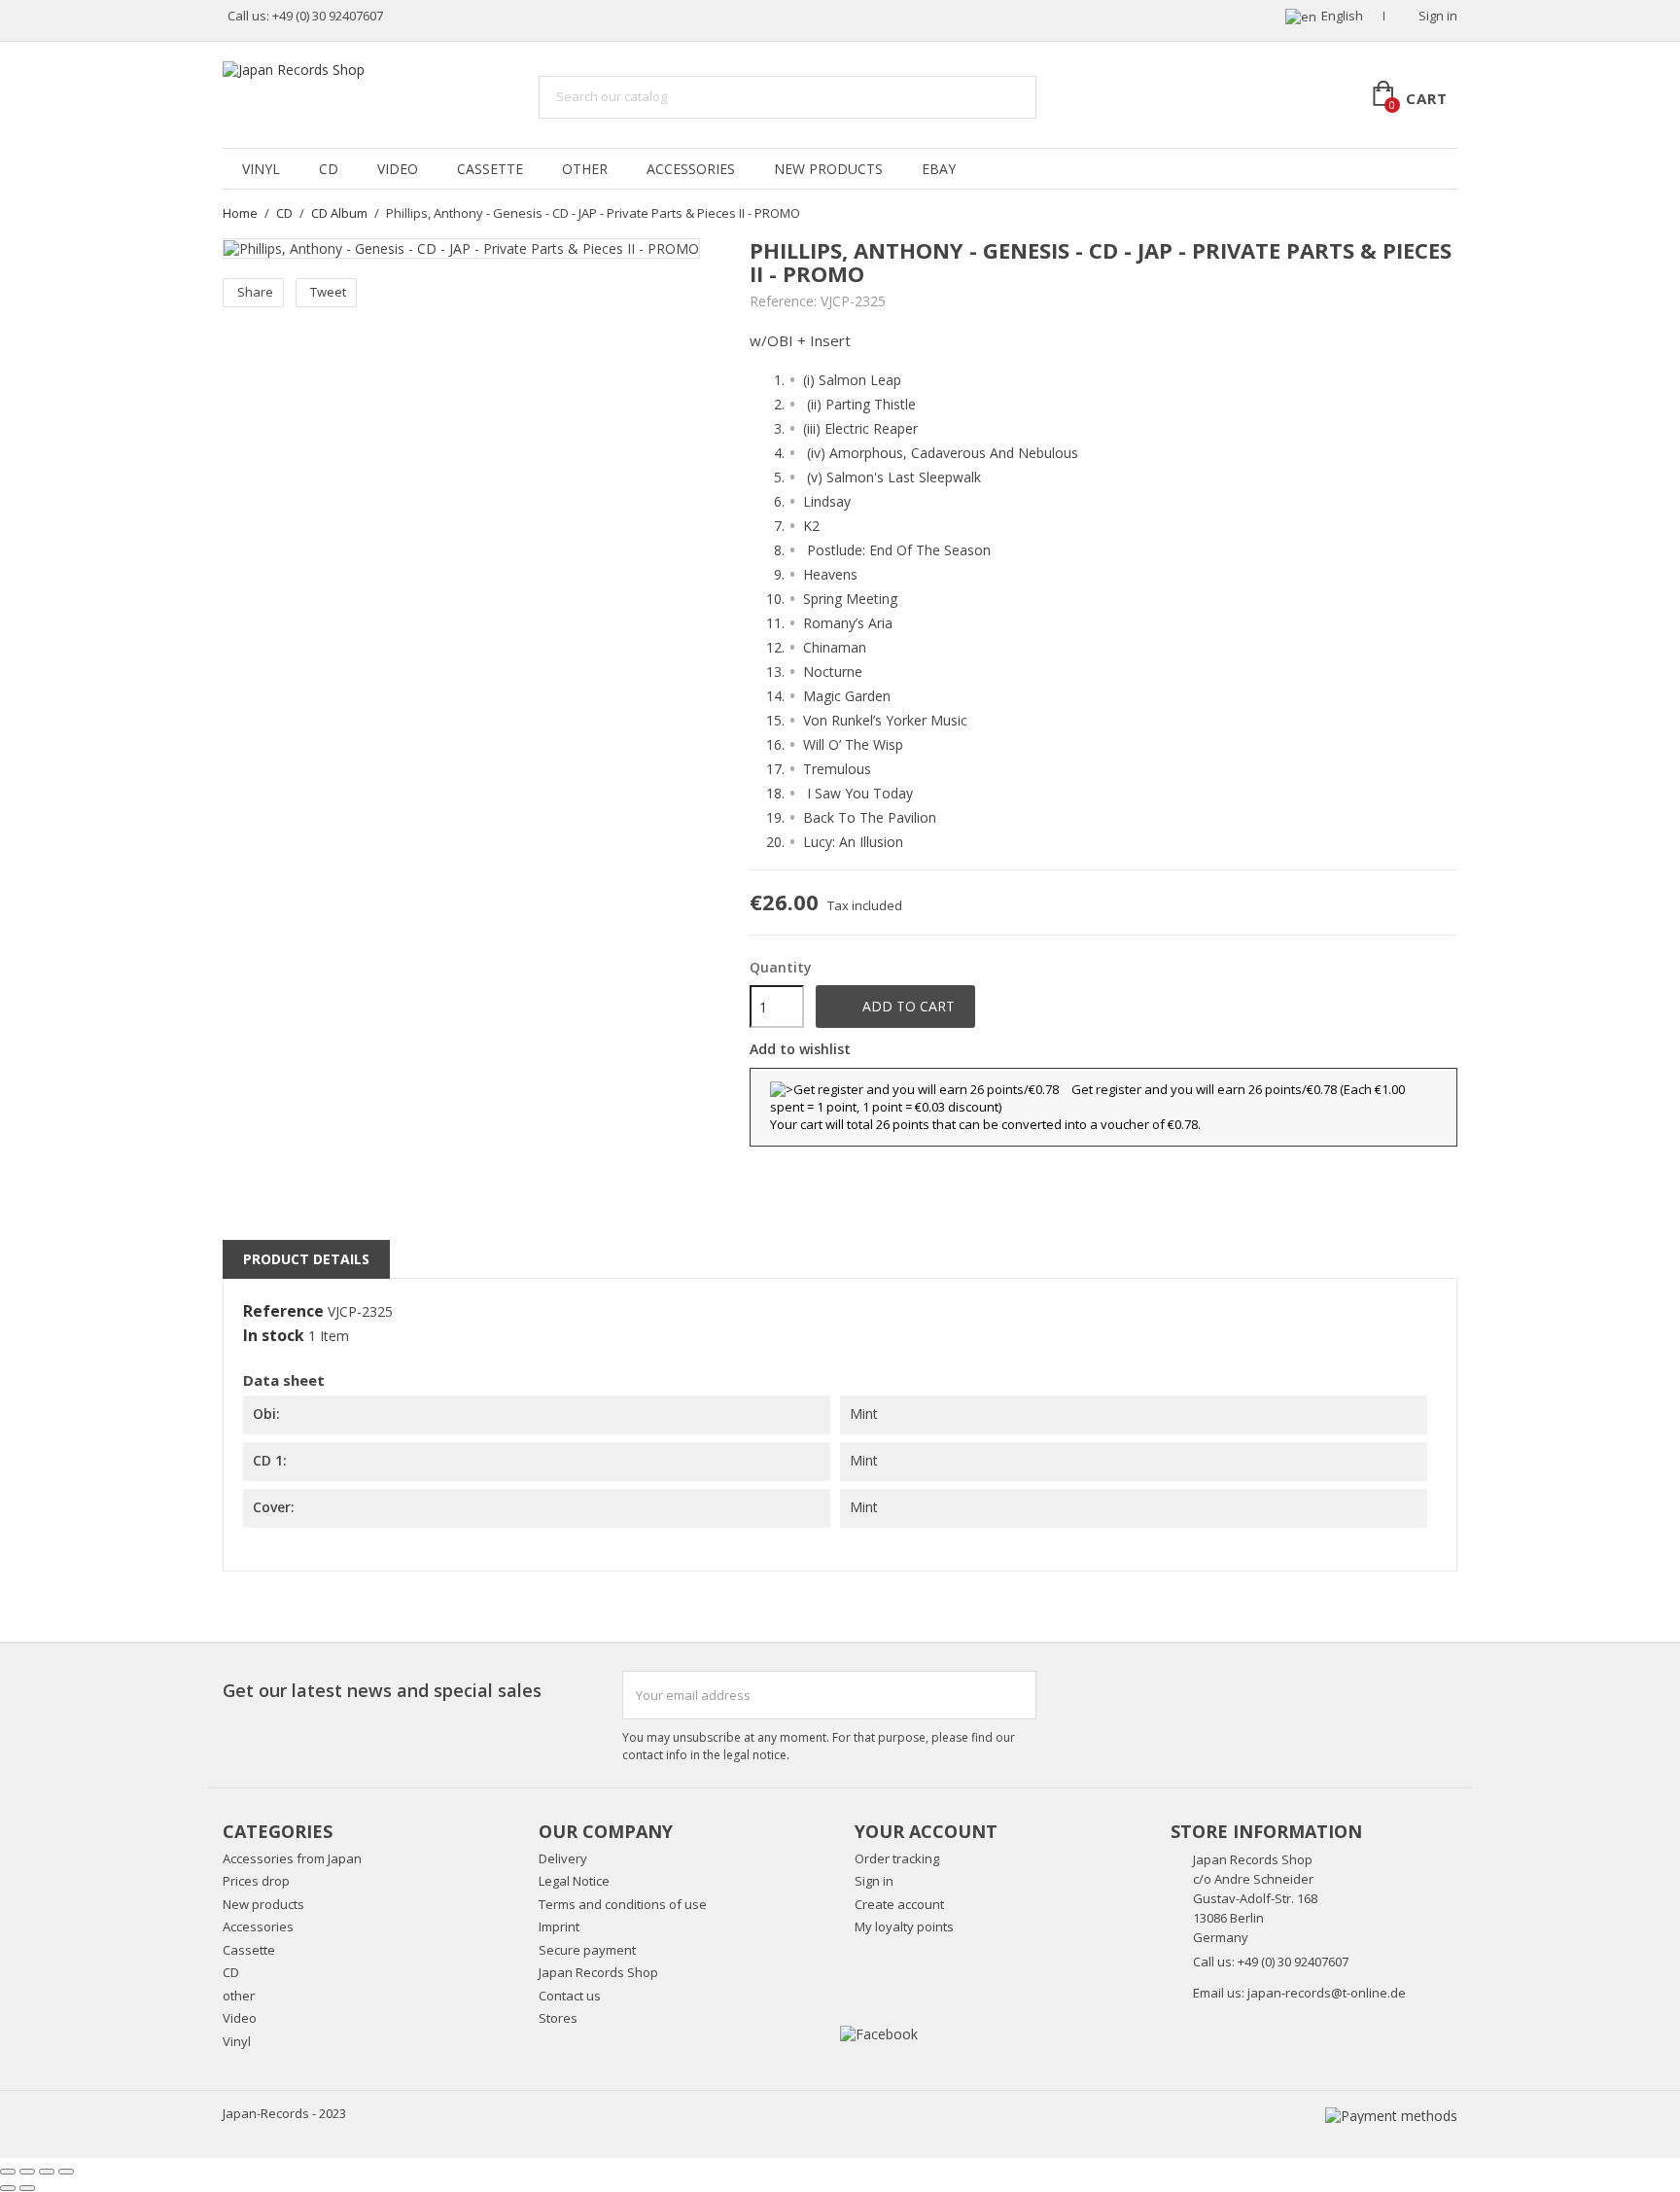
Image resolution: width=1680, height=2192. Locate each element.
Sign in (874, 1881)
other (585, 169)
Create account (899, 1904)
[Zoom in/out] (66, 2172)
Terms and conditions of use (623, 1904)
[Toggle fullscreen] (47, 2172)
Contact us (570, 1996)
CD (329, 169)
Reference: (783, 301)
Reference (283, 1312)
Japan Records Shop (598, 1972)
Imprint (559, 1927)
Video (398, 169)
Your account (926, 1831)
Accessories (691, 169)
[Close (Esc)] (8, 2172)
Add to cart (896, 1007)
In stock (274, 1336)
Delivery (563, 1858)
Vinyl (261, 169)
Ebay (939, 169)
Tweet (328, 292)
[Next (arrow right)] (27, 2188)
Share (255, 292)
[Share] (27, 2172)
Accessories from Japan (292, 1858)
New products (263, 1904)
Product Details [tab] (306, 1259)
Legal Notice (574, 1881)
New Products (828, 169)
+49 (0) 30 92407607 (328, 16)
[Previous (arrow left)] (8, 2188)
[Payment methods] (1391, 2114)
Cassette (490, 169)
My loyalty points (904, 1927)
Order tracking (897, 1858)
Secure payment (587, 1950)
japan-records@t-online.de (1327, 1993)
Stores (558, 2018)
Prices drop (256, 1881)
